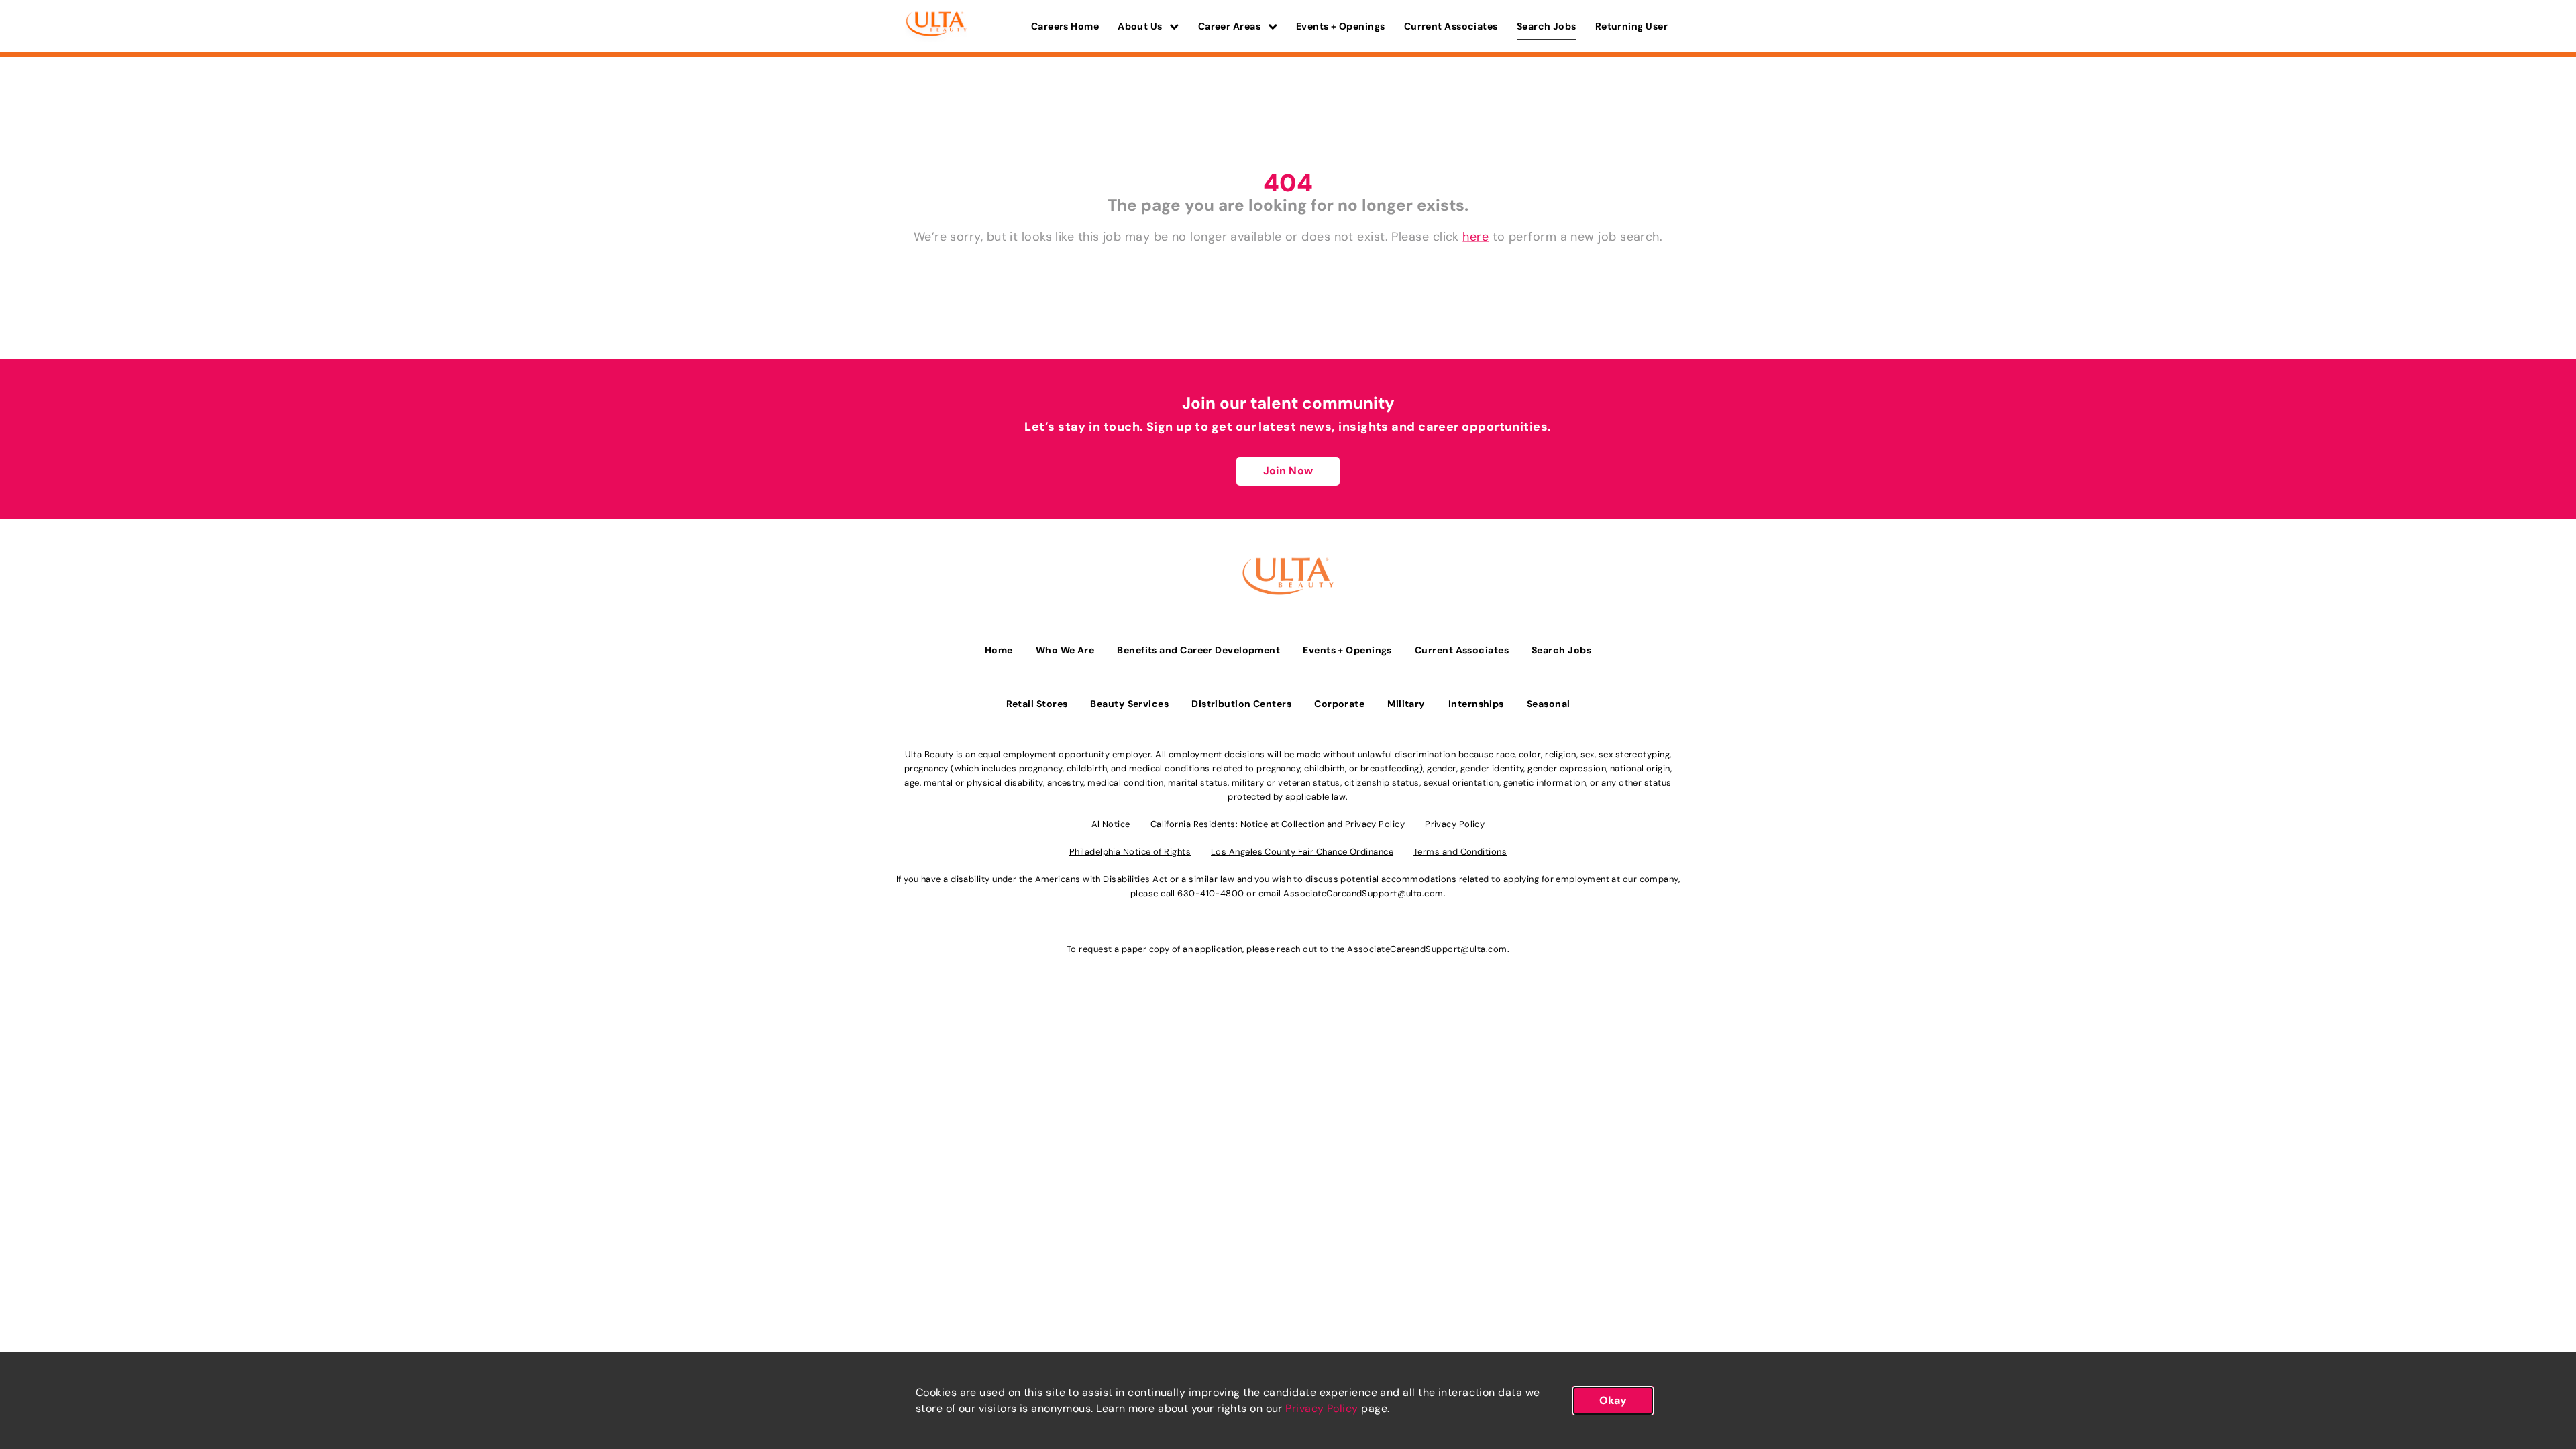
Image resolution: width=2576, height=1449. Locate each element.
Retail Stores (1037, 704)
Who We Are (1065, 650)
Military (1406, 704)
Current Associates (1451, 26)
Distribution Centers (1241, 704)
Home (999, 650)
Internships (1476, 704)
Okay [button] (1613, 1400)
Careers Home (1065, 26)
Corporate (1339, 704)
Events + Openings (1341, 26)
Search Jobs (1547, 26)
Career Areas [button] (1231, 26)
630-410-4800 (1211, 893)
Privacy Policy (1322, 1408)
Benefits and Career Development (1198, 650)
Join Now (1288, 471)
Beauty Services (1129, 704)
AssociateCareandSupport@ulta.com (1363, 893)
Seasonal (1549, 704)
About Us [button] (1141, 26)
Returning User (1631, 26)
